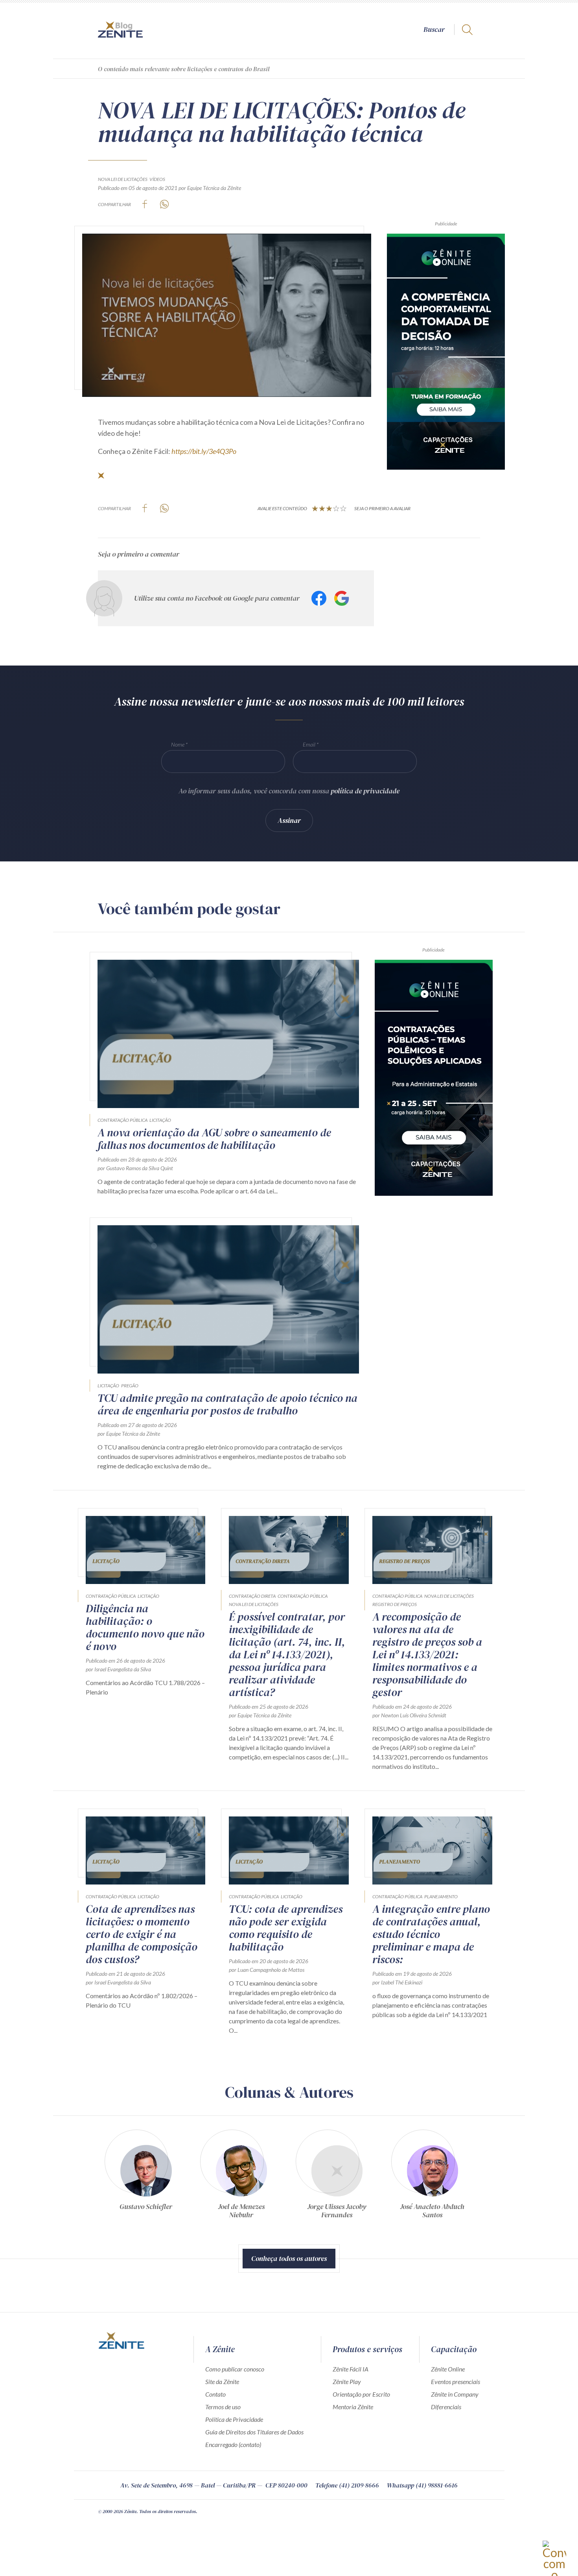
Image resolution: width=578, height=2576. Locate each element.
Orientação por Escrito (361, 2394)
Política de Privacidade (234, 2419)
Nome (178, 744)
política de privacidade (365, 791)
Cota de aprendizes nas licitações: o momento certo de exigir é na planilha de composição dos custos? (142, 1934)
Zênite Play (347, 2381)
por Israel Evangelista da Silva (118, 1669)
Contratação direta (252, 1596)
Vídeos (157, 179)
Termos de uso (223, 2407)
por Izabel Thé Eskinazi (397, 1982)
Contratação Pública (122, 1120)
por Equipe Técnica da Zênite (210, 188)
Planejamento (441, 1897)
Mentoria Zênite (353, 2407)
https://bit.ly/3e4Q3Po (204, 451)
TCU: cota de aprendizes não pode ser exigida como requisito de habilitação (286, 1928)
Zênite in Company (455, 2394)
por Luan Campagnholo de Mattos (267, 1970)
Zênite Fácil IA (351, 2369)
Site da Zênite (222, 2381)
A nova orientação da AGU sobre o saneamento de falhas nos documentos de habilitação (214, 1139)
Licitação (160, 1120)
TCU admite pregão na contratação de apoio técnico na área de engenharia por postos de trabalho (227, 1404)
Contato (215, 2394)
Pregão (130, 1386)
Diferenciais (446, 2407)
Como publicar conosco (235, 2369)
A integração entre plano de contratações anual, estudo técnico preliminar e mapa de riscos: (431, 1934)
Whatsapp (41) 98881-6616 (422, 2485)
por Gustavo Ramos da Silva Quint (135, 1168)
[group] (146, 2177)
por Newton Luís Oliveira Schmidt (409, 1715)
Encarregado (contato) (233, 2444)
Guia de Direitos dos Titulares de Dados (254, 2432)
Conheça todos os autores (289, 2258)
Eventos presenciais (456, 2381)
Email (309, 744)
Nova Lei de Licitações (123, 179)
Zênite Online (448, 2369)
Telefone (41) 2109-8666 (347, 2485)
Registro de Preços (395, 1604)
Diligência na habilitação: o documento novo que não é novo (145, 1627)
